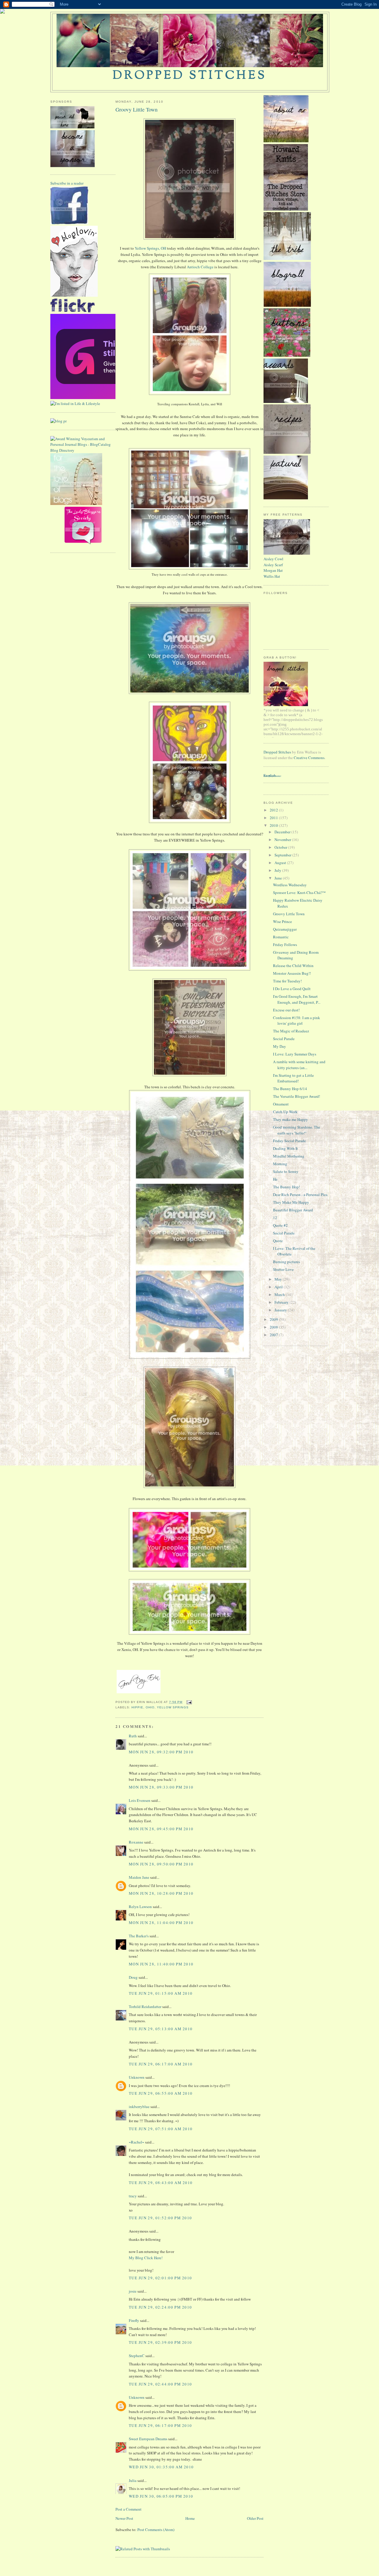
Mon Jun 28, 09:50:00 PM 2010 (161, 1864)
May (279, 1279)
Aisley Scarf (273, 565)
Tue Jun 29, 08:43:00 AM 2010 (161, 2183)
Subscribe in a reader (67, 183)
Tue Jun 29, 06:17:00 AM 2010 (161, 2064)
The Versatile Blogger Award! (297, 1096)
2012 (274, 810)
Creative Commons (309, 758)
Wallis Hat (272, 576)
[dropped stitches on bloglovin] (74, 295)
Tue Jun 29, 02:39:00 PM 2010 (160, 2342)
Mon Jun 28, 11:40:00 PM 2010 (161, 1964)
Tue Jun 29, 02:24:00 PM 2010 (160, 2307)
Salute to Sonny (286, 1171)
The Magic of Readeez (291, 1031)
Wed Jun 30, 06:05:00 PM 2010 (161, 2496)
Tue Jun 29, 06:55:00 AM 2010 (161, 2093)
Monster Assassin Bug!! (292, 973)
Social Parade (284, 1039)
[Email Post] (188, 1702)
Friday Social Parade (289, 1141)
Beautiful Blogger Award (293, 1210)
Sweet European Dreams (148, 2439)
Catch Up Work (285, 1112)
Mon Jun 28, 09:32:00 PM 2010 (161, 1752)
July (278, 870)
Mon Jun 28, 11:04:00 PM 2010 (161, 1923)
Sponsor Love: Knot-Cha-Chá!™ (299, 892)
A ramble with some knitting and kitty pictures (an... (299, 1065)
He (275, 1179)
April (279, 1287)
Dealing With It (285, 1148)
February (282, 1302)
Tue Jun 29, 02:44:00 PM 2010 (160, 2384)
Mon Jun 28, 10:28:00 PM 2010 (161, 1893)
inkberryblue (139, 2107)
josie (133, 2291)
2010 (274, 825)
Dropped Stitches (277, 752)
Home (190, 2518)
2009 (274, 1319)
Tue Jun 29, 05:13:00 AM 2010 (161, 2029)
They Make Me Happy (291, 1202)
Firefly (134, 2320)
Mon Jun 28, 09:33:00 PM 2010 (161, 1787)
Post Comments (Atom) (156, 2530)
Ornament (281, 1104)
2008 (274, 1327)
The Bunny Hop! (286, 1187)
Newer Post (124, 2518)
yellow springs (173, 1707)
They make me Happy (290, 1119)
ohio (150, 1707)
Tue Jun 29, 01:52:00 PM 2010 (160, 2218)
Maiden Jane (139, 1877)
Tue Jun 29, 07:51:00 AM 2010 (161, 2129)
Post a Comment (129, 2509)
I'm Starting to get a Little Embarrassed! (293, 1078)
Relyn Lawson (140, 1907)
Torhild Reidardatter (145, 2007)
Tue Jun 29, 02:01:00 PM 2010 (160, 2278)
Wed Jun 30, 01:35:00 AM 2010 (161, 2467)
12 (275, 1218)
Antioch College (200, 267)
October (281, 847)
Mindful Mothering (289, 1156)
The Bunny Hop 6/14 (290, 1089)
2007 (274, 1335)
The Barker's (139, 1936)
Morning (280, 1164)
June (279, 878)
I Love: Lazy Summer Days (295, 1054)
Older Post (255, 2518)
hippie (137, 1707)
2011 (274, 818)
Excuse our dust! (286, 1010)
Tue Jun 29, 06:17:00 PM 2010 (160, 2425)
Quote (278, 1241)
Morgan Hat (273, 570)
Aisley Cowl (273, 559)
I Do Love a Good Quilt (292, 989)
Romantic (281, 937)
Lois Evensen (140, 1800)
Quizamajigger (285, 929)
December (283, 832)
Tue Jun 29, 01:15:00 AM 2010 (161, 1993)
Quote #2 (280, 1225)
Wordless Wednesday (290, 885)
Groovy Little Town (136, 109)
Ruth (133, 1736)
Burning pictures (286, 1262)
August (281, 863)
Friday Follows (285, 945)
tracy (133, 2196)
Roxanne (136, 1842)
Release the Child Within (293, 966)
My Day (280, 1046)
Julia (133, 2480)
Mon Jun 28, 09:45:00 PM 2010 (161, 1829)
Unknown (137, 2077)
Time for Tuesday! (287, 981)
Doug (133, 1977)
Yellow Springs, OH (150, 248)
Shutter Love (283, 1269)
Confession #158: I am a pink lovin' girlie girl (297, 1021)
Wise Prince (282, 921)
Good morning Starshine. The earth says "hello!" (297, 1130)
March (280, 1295)
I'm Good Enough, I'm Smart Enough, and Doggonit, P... (297, 999)
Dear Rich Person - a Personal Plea (300, 1195)
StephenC (137, 2356)
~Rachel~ (136, 2142)
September (283, 855)
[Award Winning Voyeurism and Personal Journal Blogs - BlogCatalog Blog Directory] (83, 450)
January (281, 1310)
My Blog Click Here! (146, 2258)
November (283, 840)
